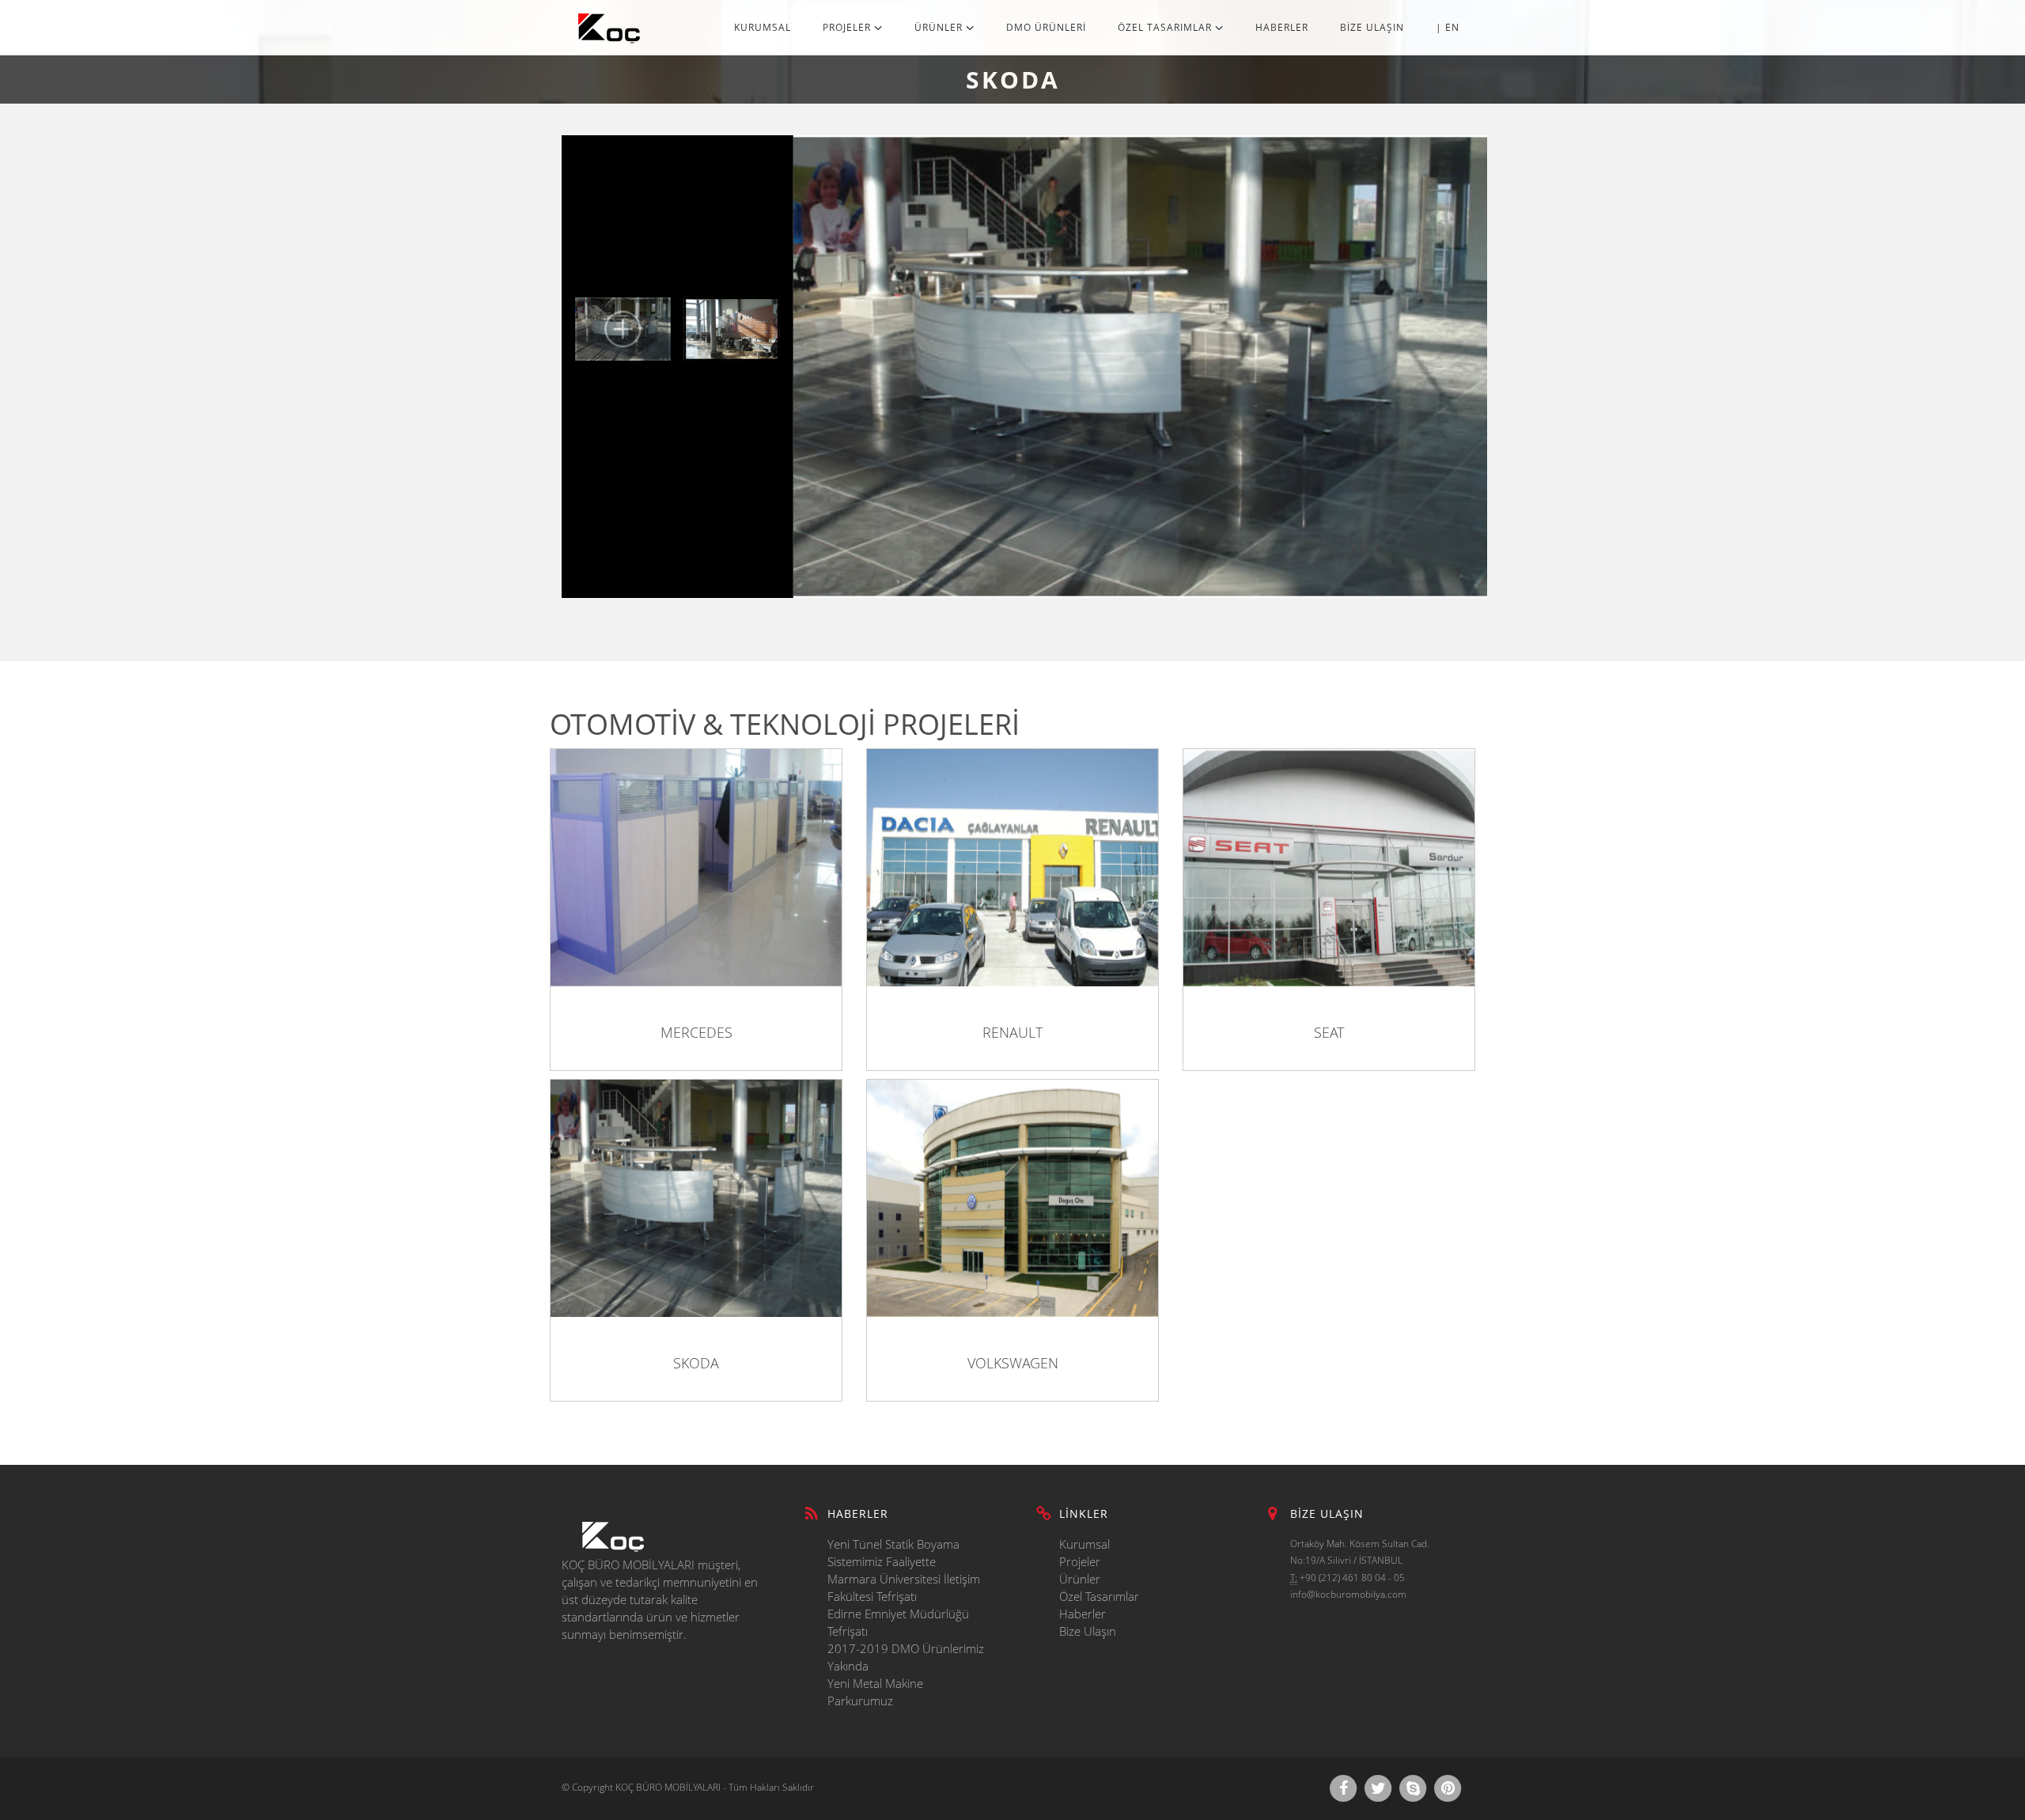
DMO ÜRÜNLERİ (1046, 27)
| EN (1448, 27)
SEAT (1329, 1032)
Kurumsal (1084, 1544)
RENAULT (1012, 1032)
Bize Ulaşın (1088, 1631)
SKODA (696, 1363)
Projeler (1080, 1561)
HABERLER (1282, 27)
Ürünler (1080, 1579)
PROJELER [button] (848, 27)
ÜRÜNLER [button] (940, 27)
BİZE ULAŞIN (1372, 27)
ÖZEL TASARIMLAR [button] (1166, 27)
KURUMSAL (763, 27)
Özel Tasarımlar (1099, 1596)
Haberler (1083, 1614)
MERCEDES (696, 1032)
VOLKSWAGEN (1013, 1363)
